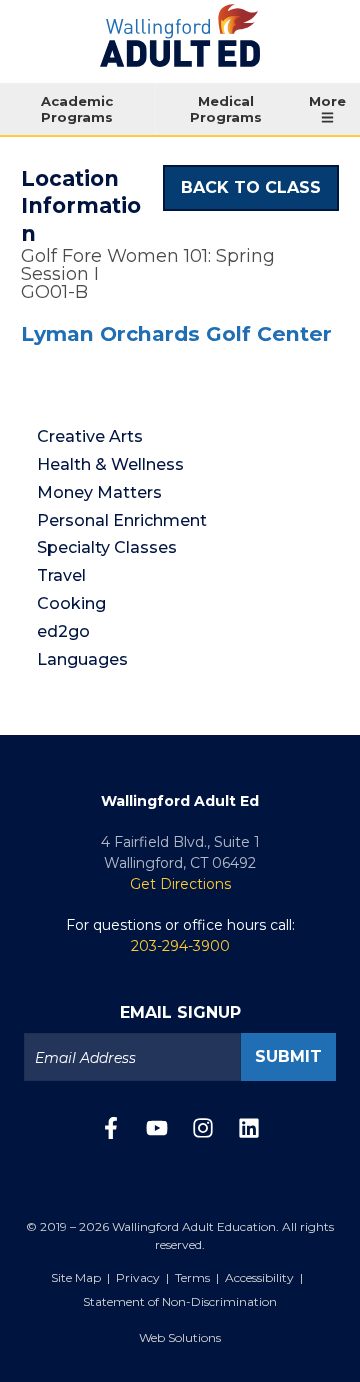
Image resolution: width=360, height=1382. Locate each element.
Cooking (71, 603)
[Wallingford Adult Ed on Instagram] (203, 1133)
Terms (192, 1277)
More (327, 101)
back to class (251, 187)
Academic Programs (77, 109)
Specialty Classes (107, 547)
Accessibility (259, 1277)
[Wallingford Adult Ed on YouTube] (157, 1133)
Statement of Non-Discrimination (180, 1301)
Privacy (138, 1277)
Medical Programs (226, 109)
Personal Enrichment (122, 520)
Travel (61, 575)
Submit (288, 1056)
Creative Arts (90, 436)
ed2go (63, 631)
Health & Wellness (110, 464)
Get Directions (180, 884)
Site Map (76, 1277)
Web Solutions (180, 1337)
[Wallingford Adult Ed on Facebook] (111, 1133)
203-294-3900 (180, 946)
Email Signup (180, 1012)
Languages (82, 659)
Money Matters (99, 492)
